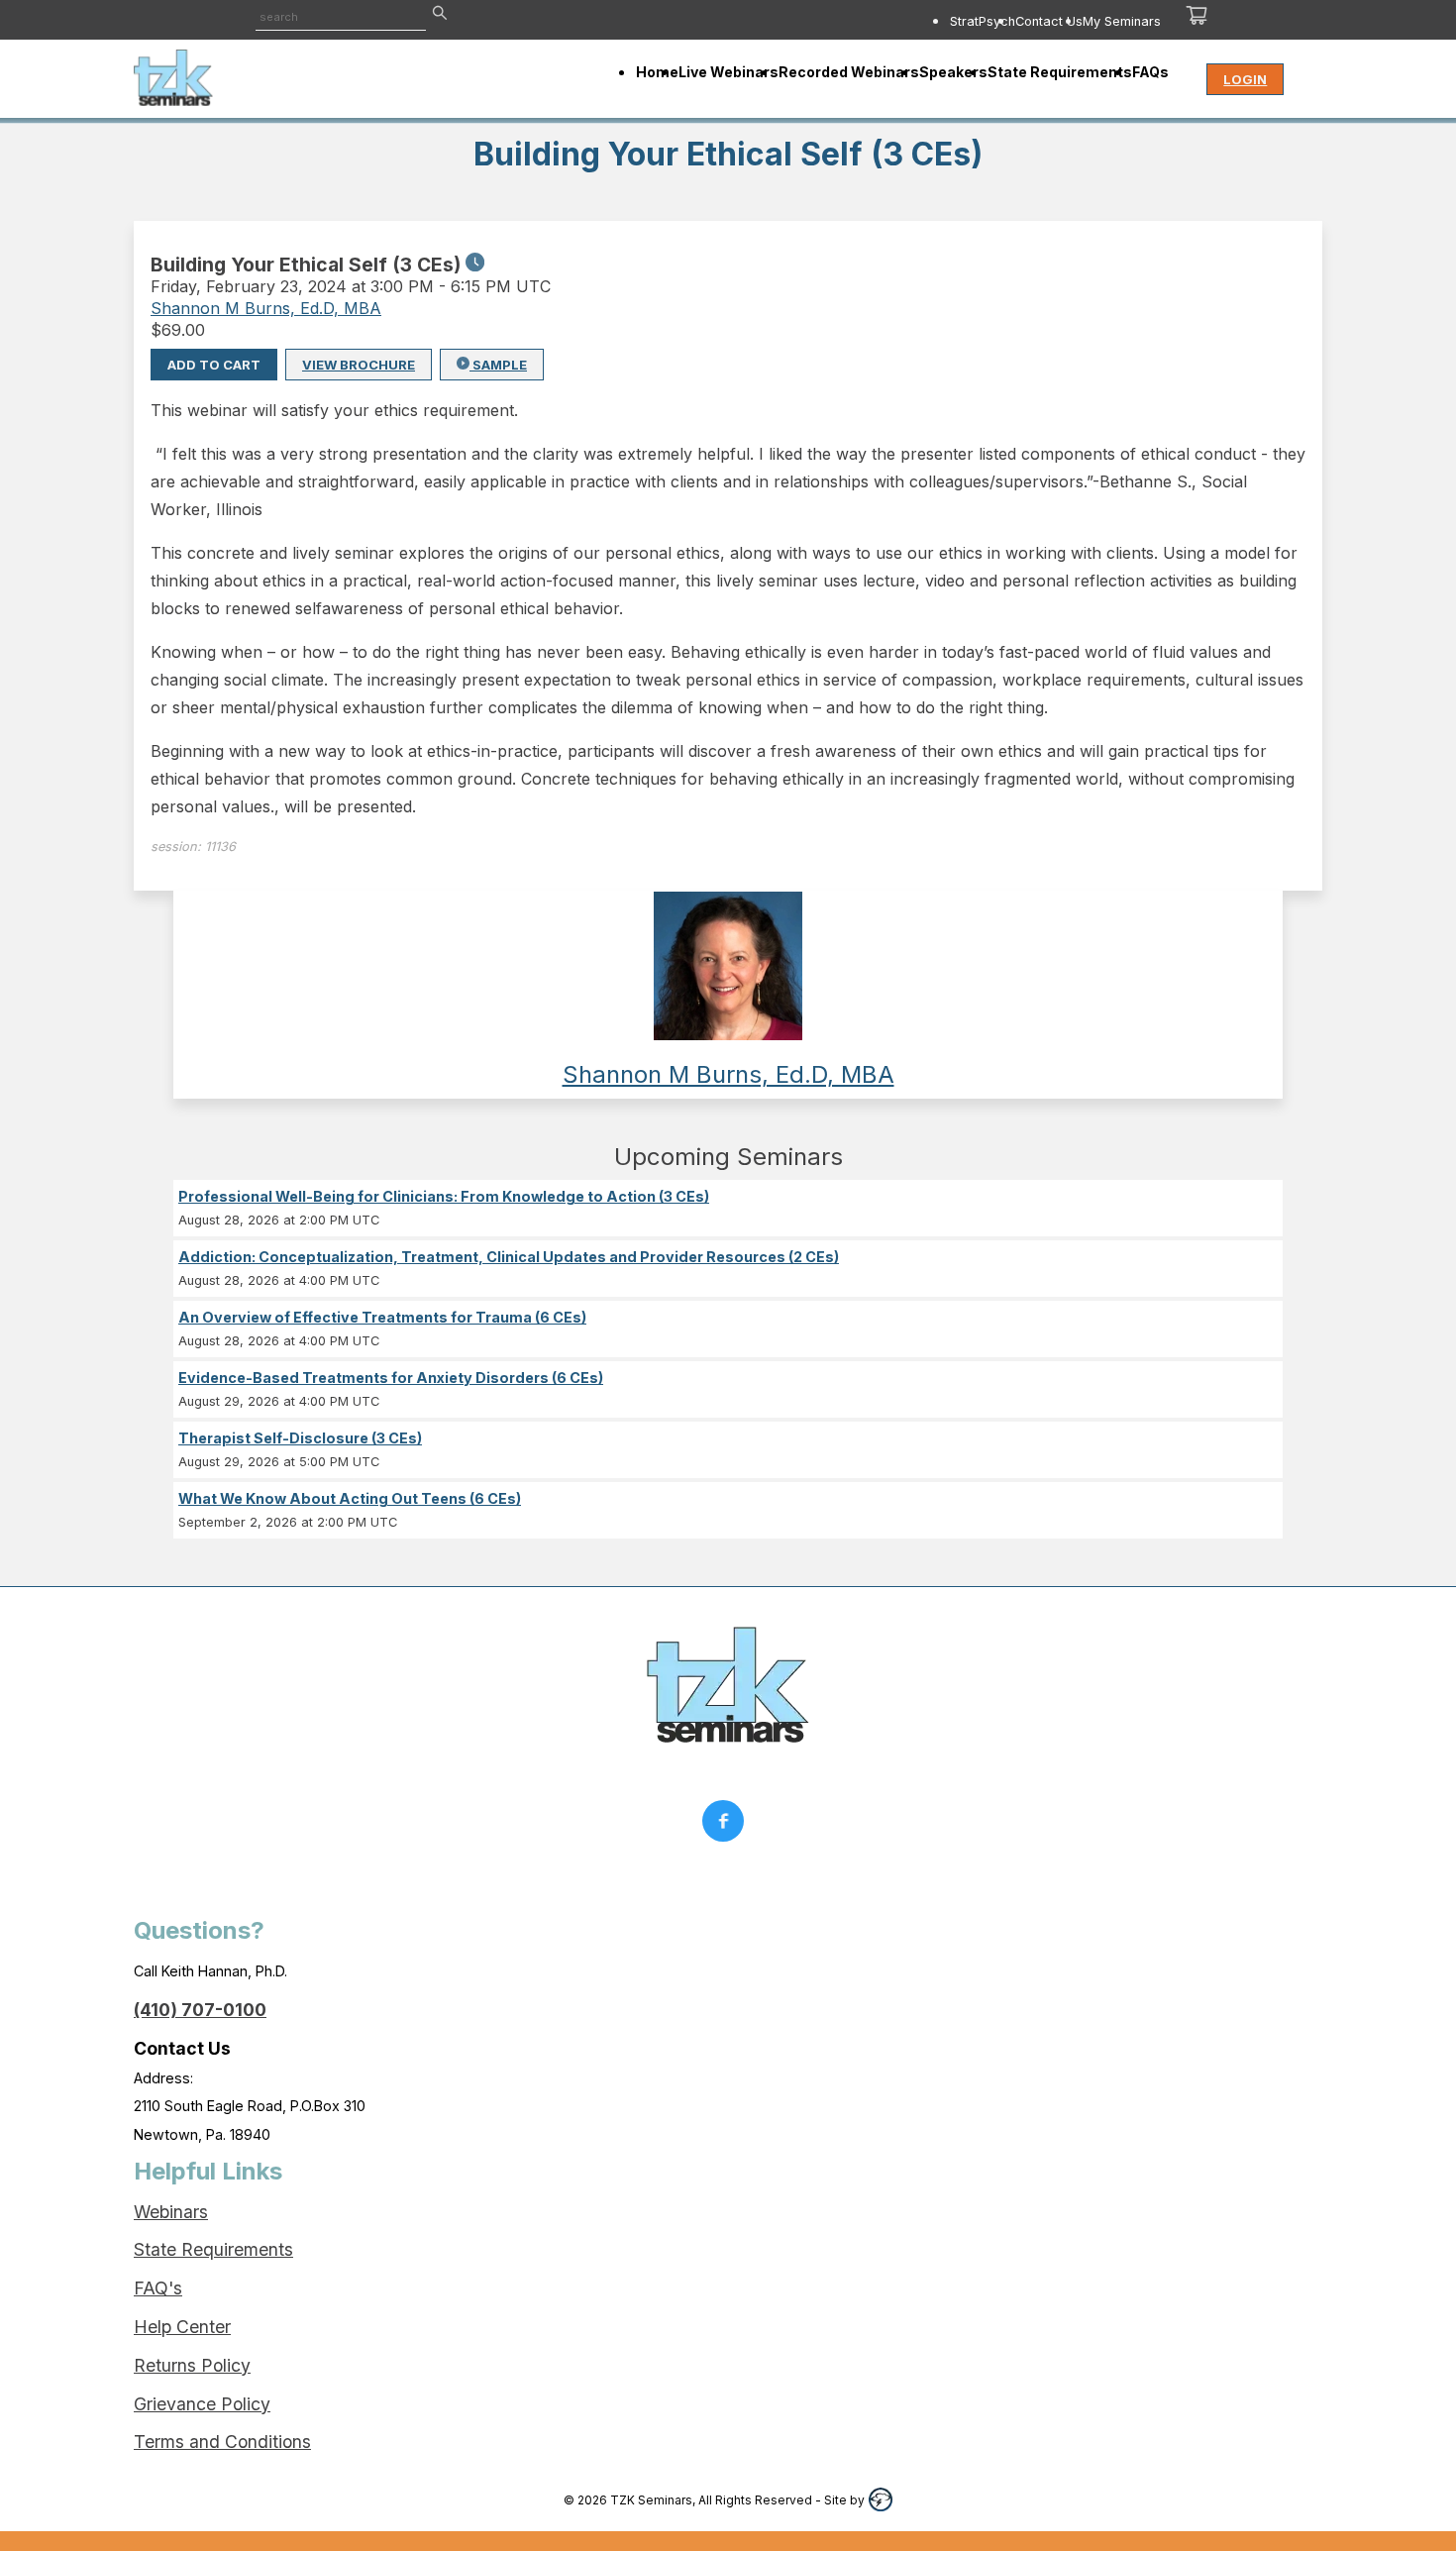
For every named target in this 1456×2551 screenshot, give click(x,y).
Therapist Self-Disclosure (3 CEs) (300, 1438)
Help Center (182, 2327)
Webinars (171, 2212)
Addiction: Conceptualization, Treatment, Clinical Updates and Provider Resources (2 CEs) (509, 1257)
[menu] (864, 21)
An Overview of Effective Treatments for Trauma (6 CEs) (382, 1317)
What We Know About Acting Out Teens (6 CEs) (350, 1498)
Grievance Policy (202, 2404)
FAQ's (158, 2288)
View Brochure (359, 365)
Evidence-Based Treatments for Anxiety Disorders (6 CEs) (391, 1378)
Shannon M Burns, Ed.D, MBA (266, 308)
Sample (498, 365)
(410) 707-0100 (200, 2010)
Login (1245, 79)
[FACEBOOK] (728, 1826)
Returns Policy (192, 2365)
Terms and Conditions (222, 2442)
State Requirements (213, 2249)
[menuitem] (983, 21)
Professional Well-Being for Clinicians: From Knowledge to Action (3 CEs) (444, 1196)
